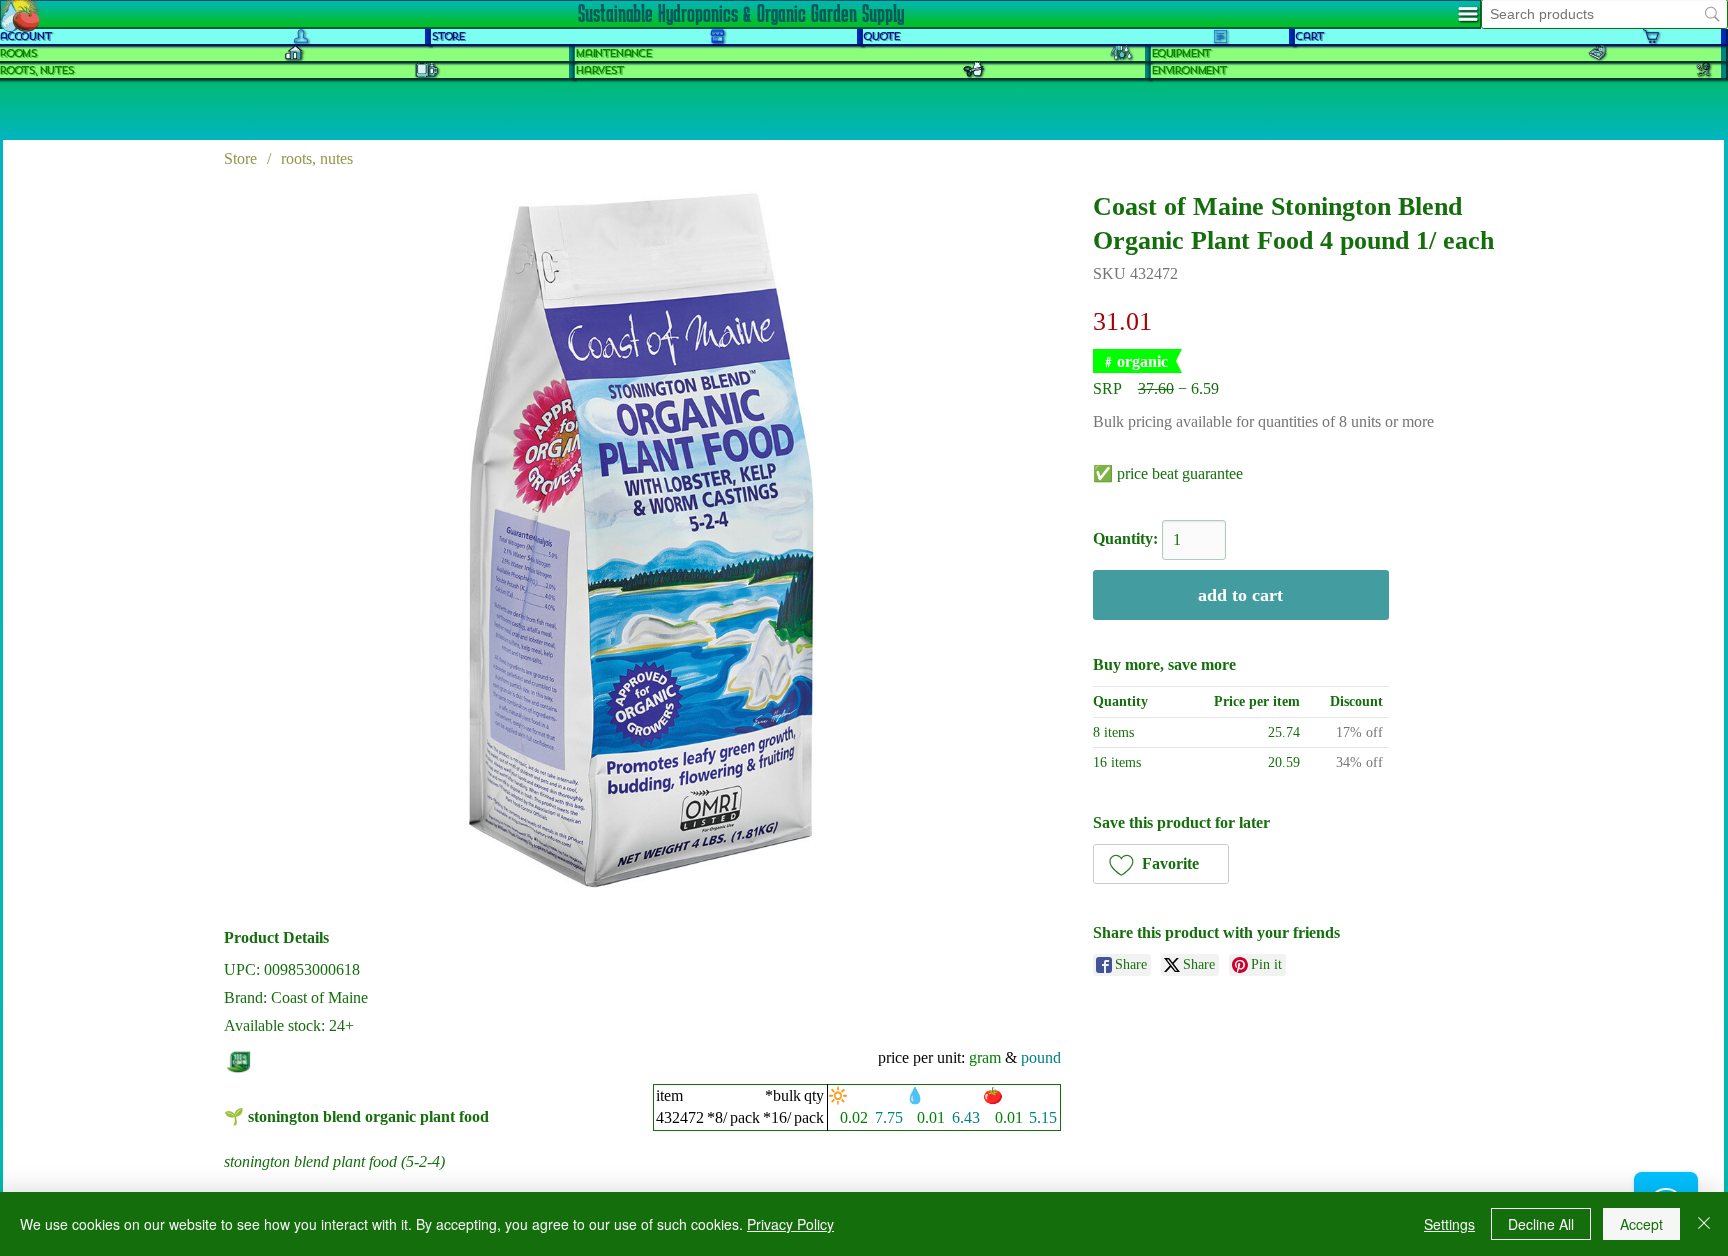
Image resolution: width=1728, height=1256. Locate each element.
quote (881, 36)
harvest (599, 70)
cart (1309, 36)
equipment (1180, 53)
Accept (1641, 1224)
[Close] (1704, 1224)
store (447, 36)
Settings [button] (1449, 1224)
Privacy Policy (790, 1224)
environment (1188, 70)
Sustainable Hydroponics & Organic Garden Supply (741, 13)
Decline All (1541, 1224)
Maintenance (613, 53)
